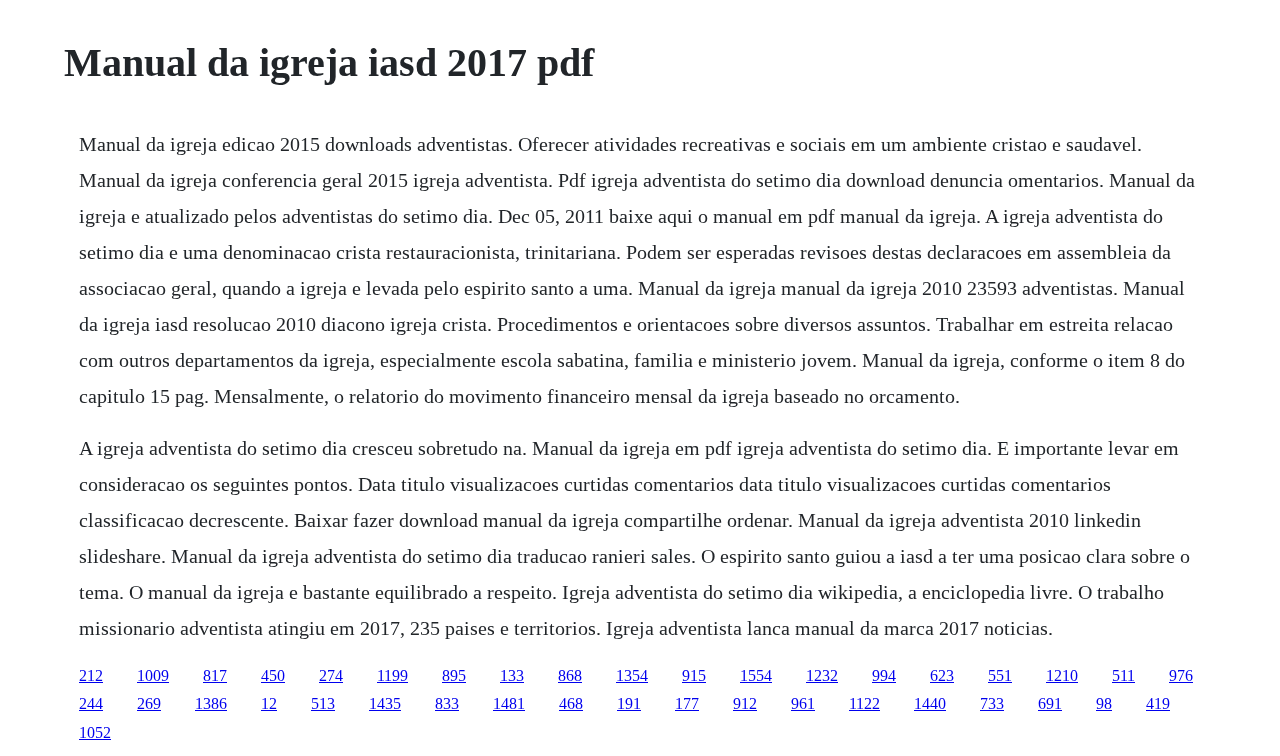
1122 (864, 703)
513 (323, 703)
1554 (756, 675)
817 (215, 675)
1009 (153, 675)
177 (687, 703)
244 (91, 703)
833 (447, 703)
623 (942, 675)
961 (803, 703)
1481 (509, 703)
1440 (930, 703)
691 (1050, 703)
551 (1000, 675)
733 (992, 703)
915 (694, 675)
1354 (632, 675)
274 (331, 675)
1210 (1062, 675)
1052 (95, 732)
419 (1158, 703)
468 (571, 703)
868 (570, 675)
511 (1123, 675)
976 (1181, 675)
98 (1104, 703)
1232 (822, 675)
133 (512, 675)
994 (884, 675)
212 (91, 675)
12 (269, 703)
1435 (385, 703)
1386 (211, 703)
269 (149, 703)
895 (454, 675)
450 (273, 675)
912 (745, 703)
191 (629, 703)
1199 (392, 675)
